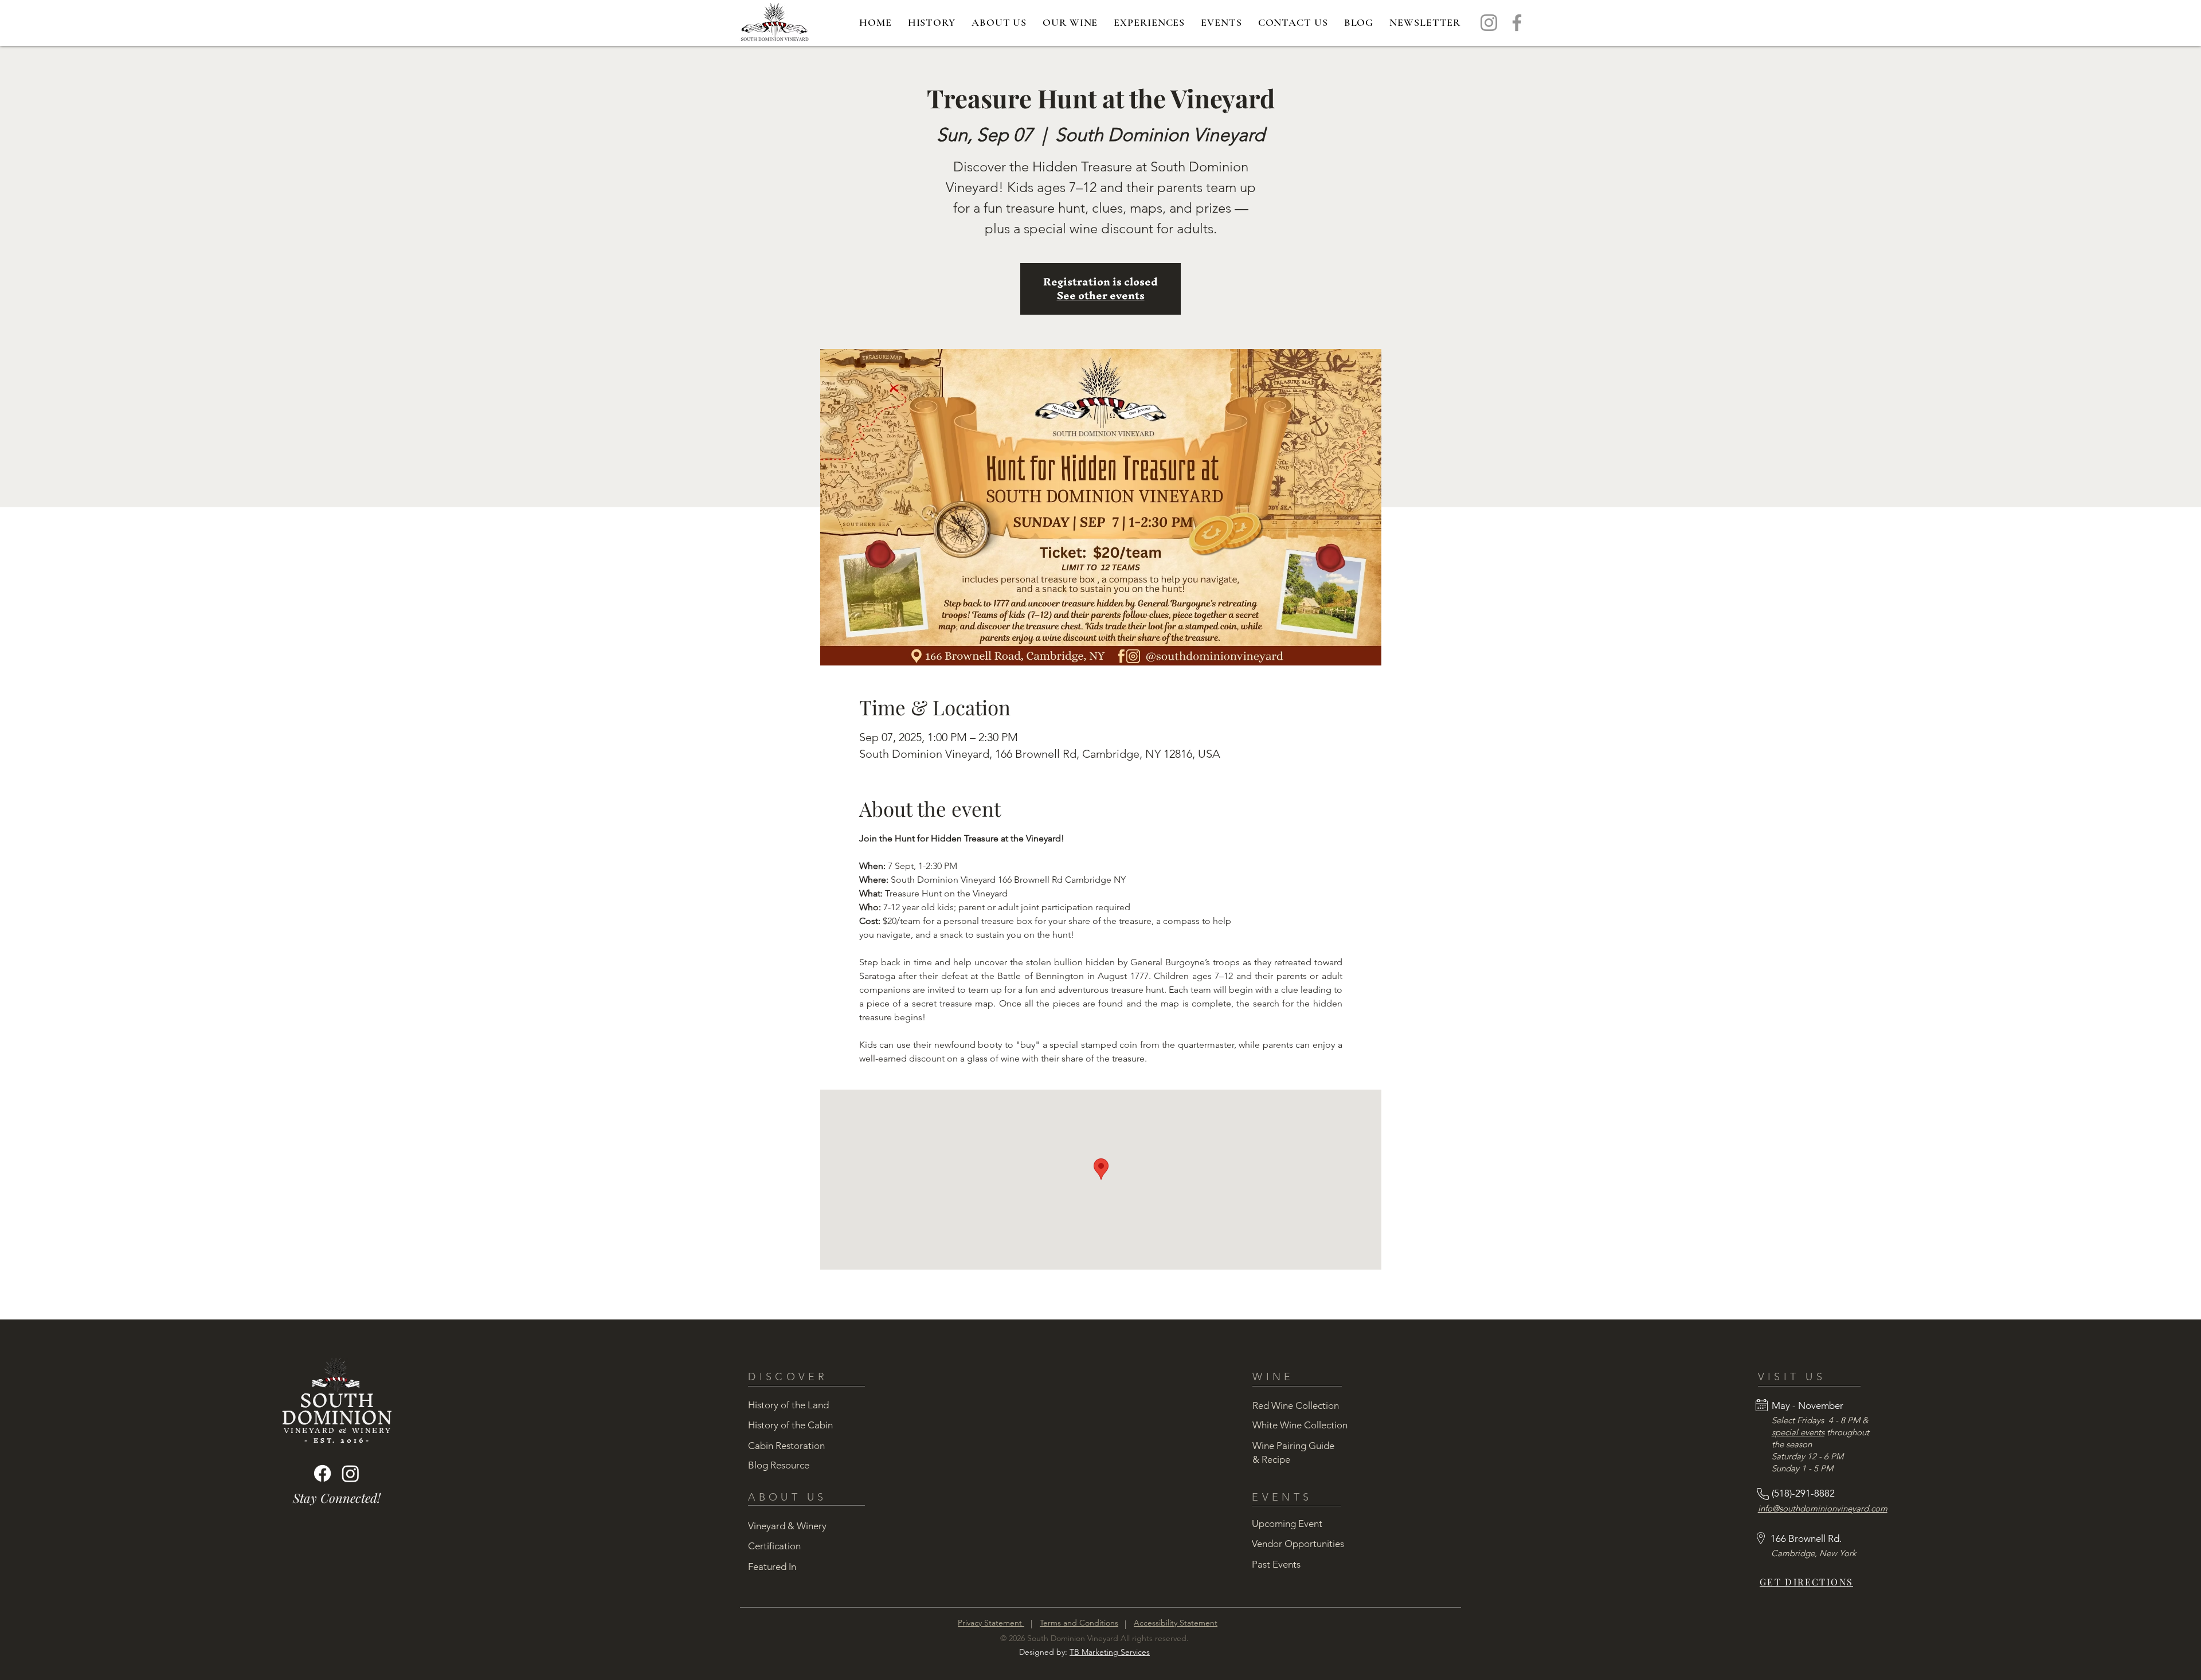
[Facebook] (1517, 23)
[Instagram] (1489, 23)
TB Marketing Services (1110, 1652)
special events (1798, 1432)
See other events (1101, 295)
